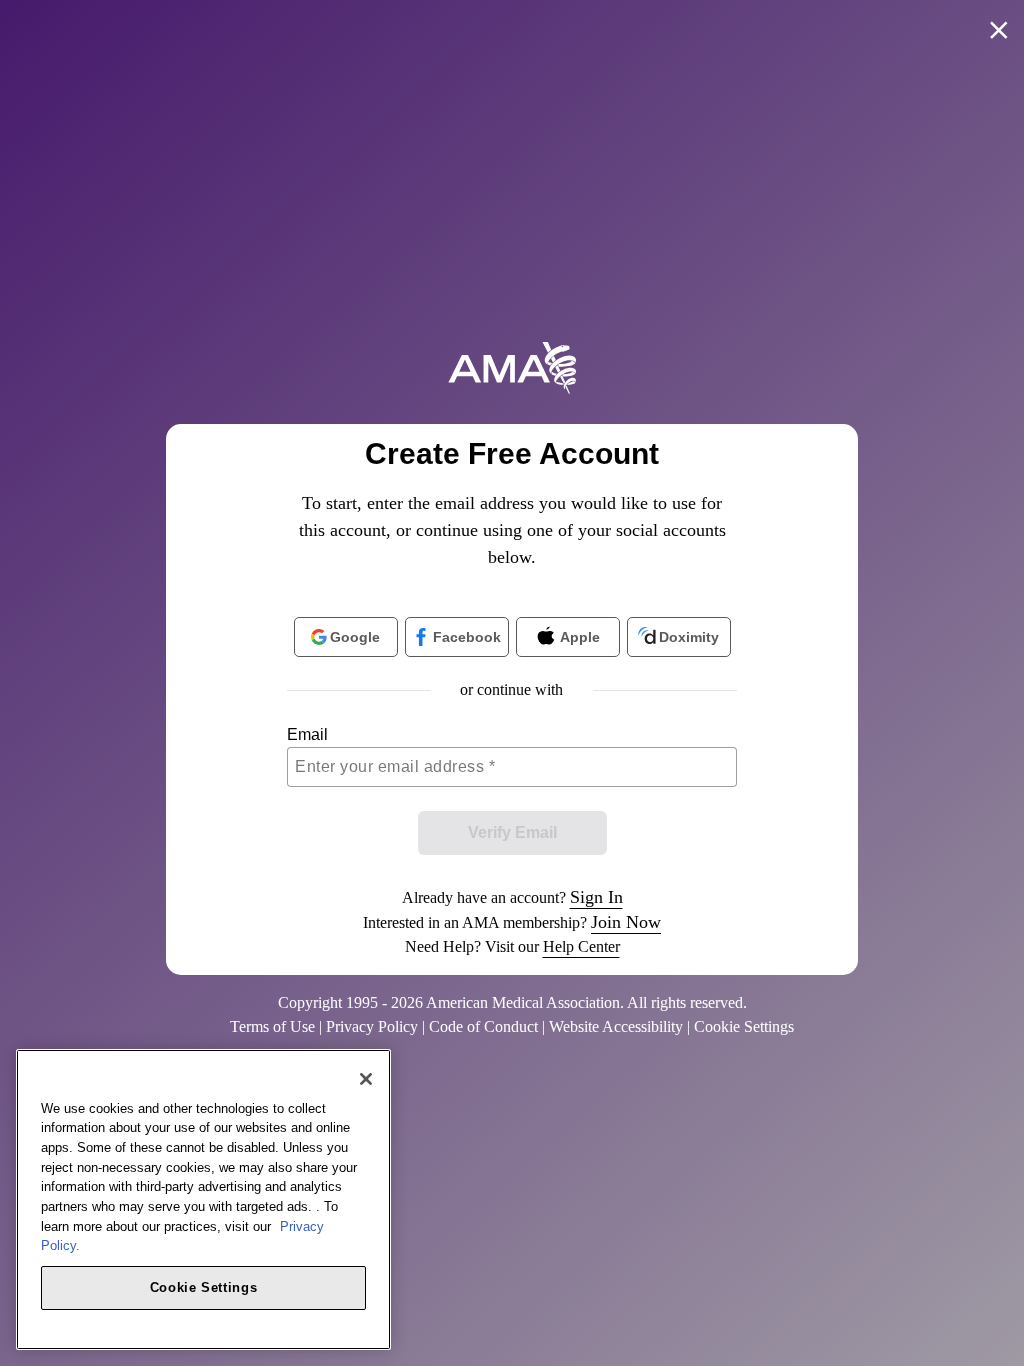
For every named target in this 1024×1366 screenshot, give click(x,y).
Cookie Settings (204, 1287)
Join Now (626, 922)
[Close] (366, 1079)
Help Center (581, 946)
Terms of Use (272, 1026)
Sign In (596, 897)
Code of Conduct (483, 1026)
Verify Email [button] (512, 832)
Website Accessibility (616, 1026)
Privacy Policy (372, 1026)
